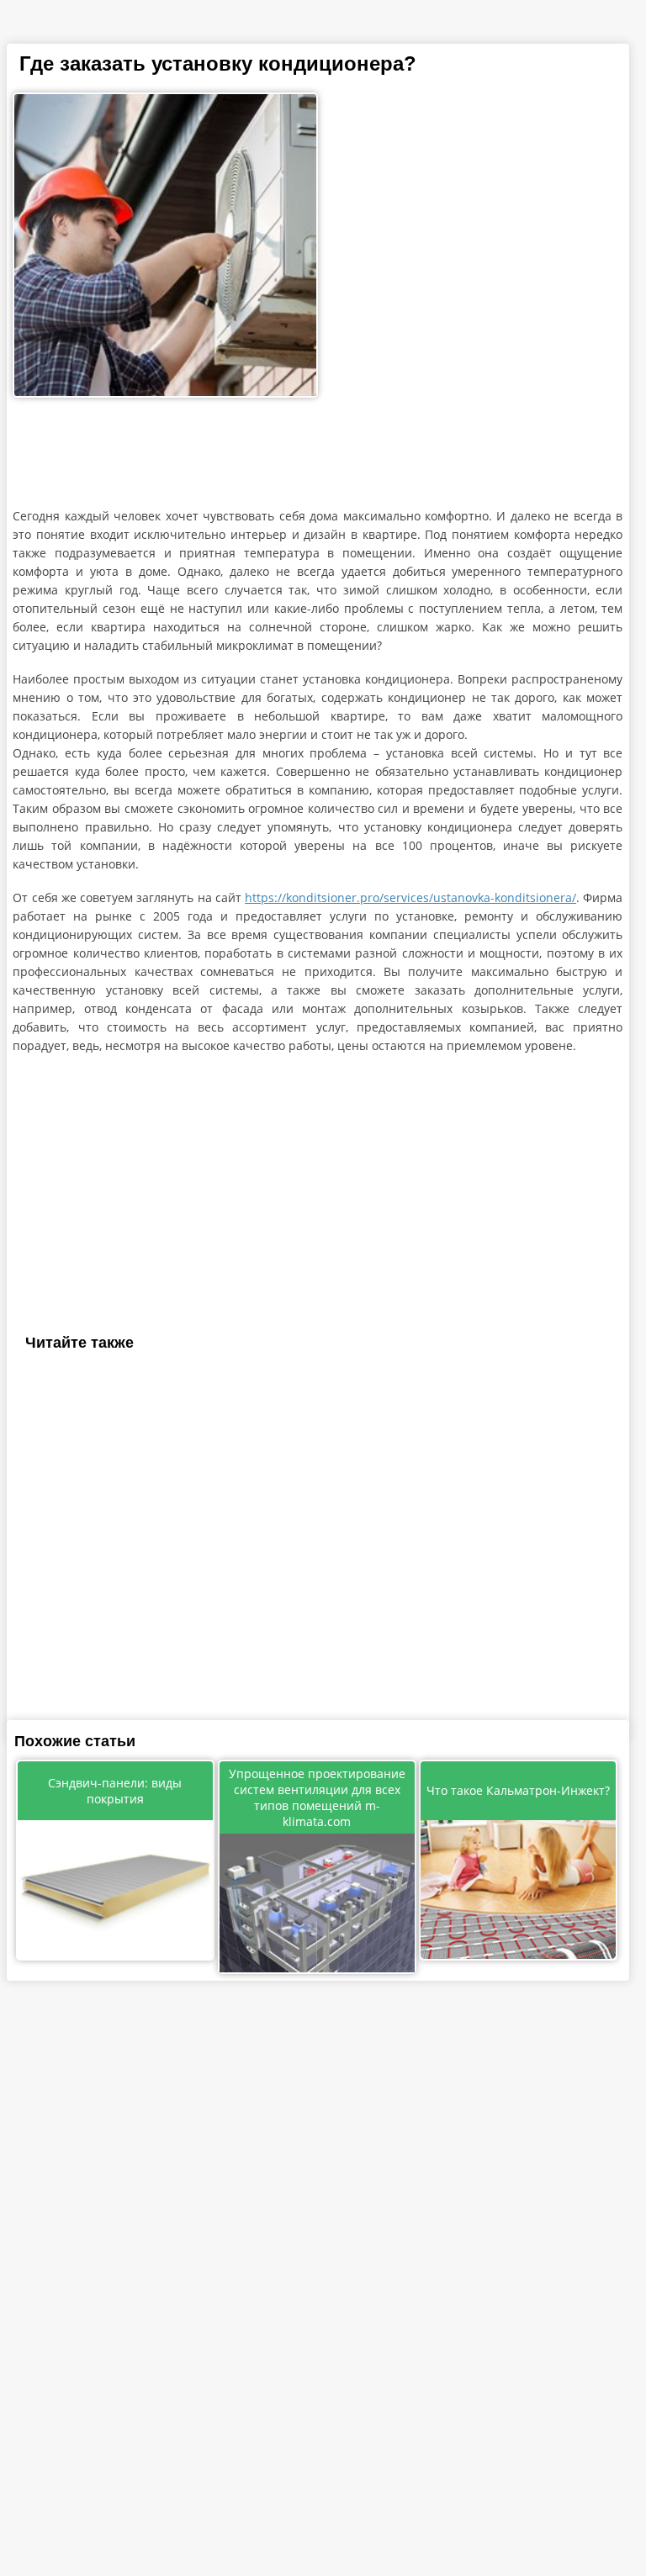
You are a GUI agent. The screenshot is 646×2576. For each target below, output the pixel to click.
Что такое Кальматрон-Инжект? (518, 1790)
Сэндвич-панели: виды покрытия (115, 1791)
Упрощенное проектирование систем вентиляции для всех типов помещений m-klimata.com (317, 1797)
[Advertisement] (318, 457)
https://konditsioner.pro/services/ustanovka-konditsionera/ (410, 897)
